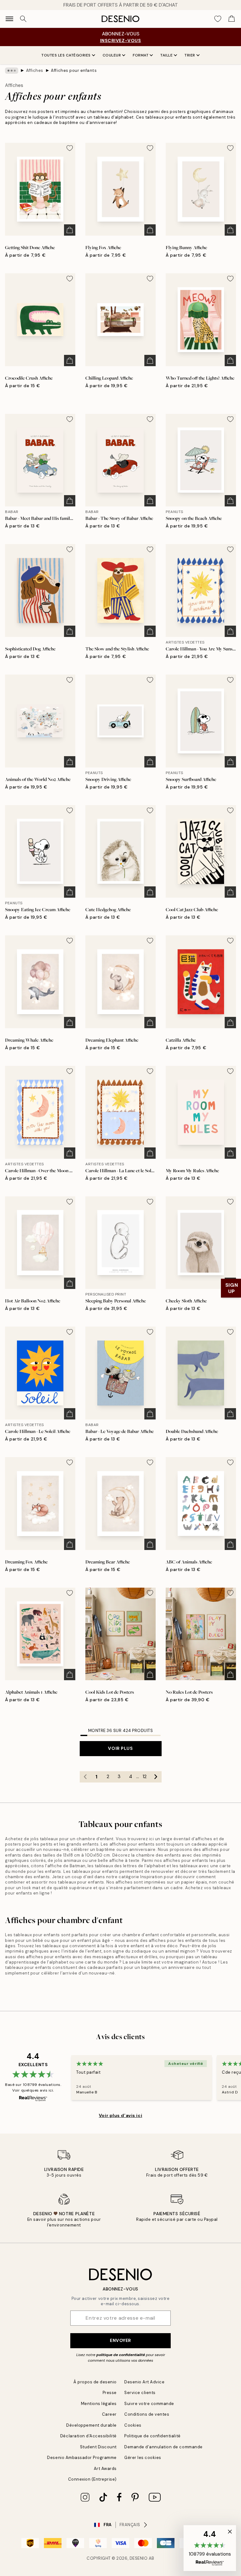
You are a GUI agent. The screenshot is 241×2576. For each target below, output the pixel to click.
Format (141, 55)
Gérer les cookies (143, 2458)
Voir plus (120, 1748)
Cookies (133, 2425)
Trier (190, 55)
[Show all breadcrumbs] (12, 71)
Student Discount (98, 2447)
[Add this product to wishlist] (70, 148)
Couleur (112, 55)
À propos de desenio (95, 2382)
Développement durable (91, 2425)
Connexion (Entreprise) (92, 2479)
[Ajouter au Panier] (70, 230)
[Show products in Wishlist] (218, 19)
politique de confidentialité (121, 2355)
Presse (110, 2393)
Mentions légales (99, 2404)
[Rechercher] (23, 19)
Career (109, 2414)
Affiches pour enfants (74, 70)
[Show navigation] (9, 19)
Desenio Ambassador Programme (82, 2458)
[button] (210, 2548)
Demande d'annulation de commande (163, 2447)
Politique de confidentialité (153, 2436)
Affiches (35, 70)
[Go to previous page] (85, 1777)
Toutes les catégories (66, 55)
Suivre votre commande (149, 2404)
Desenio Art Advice (144, 2382)
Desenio (139, 2558)
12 (145, 1777)
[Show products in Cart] (232, 19)
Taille (166, 55)
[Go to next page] (156, 1777)
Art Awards (105, 2469)
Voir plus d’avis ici (120, 2115)
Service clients (140, 2393)
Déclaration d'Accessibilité (88, 2436)
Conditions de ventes (147, 2414)
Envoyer (120, 2340)
